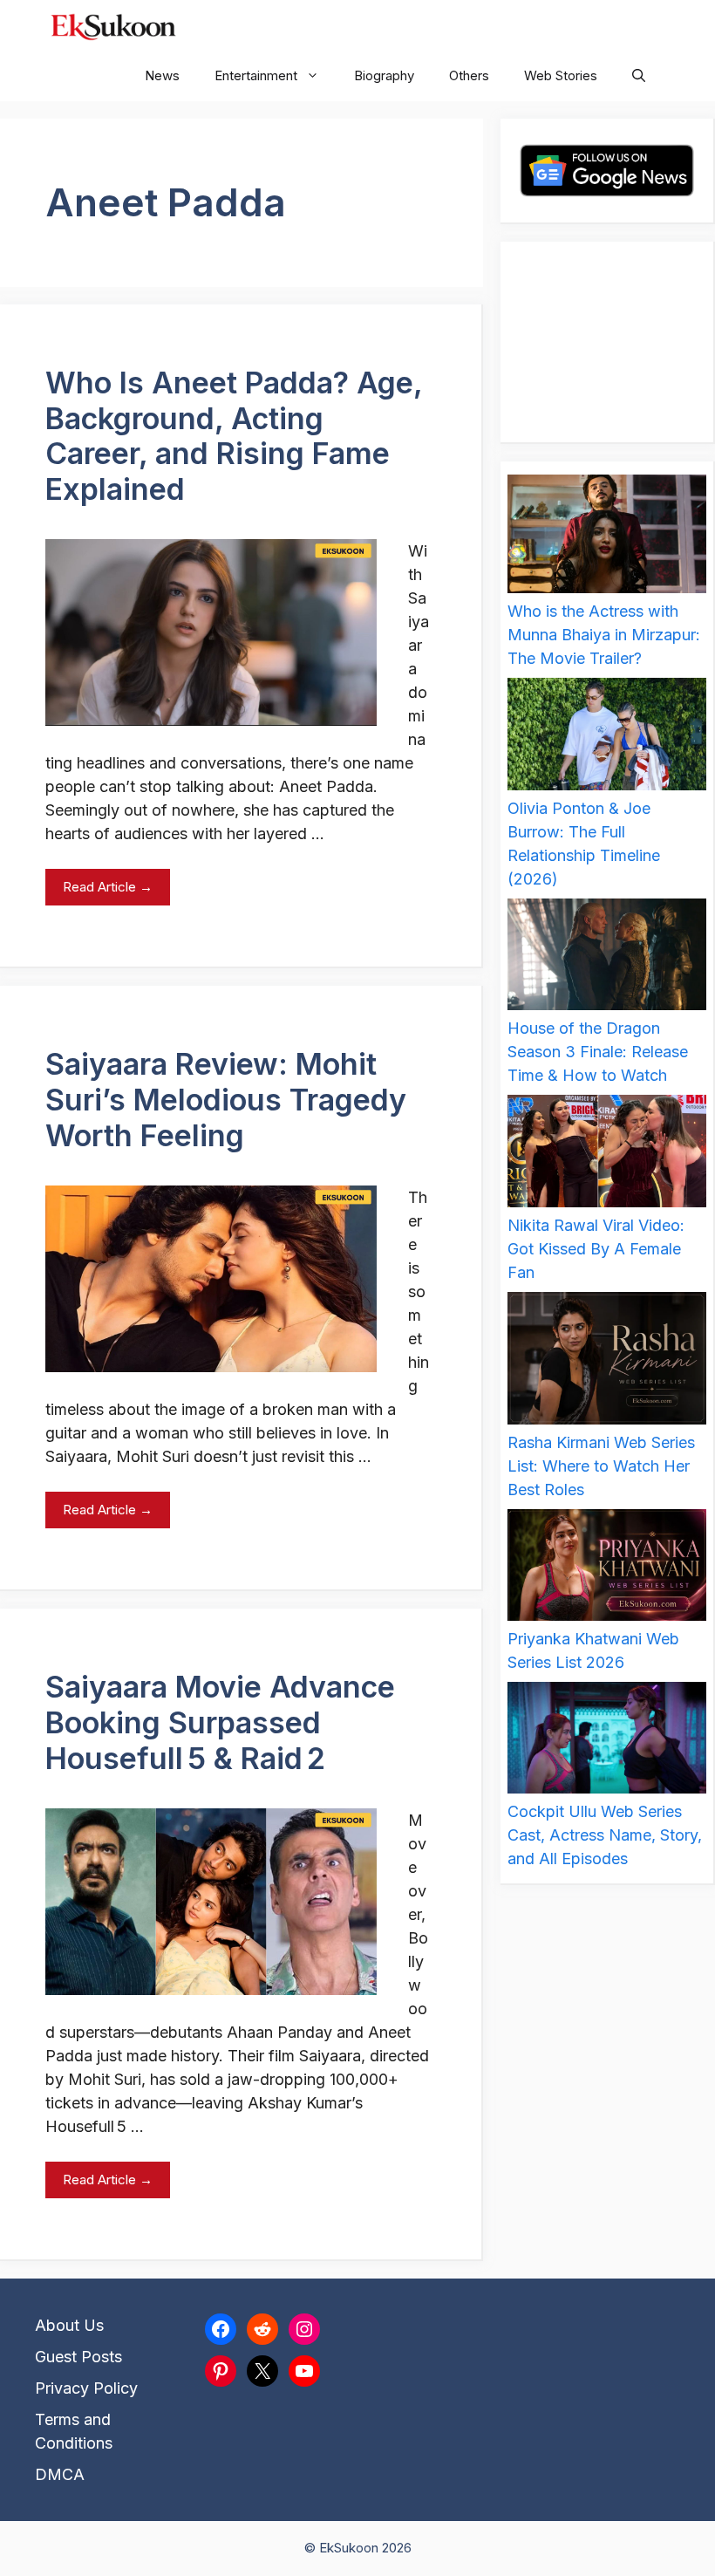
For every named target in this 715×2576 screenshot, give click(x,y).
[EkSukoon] (113, 25)
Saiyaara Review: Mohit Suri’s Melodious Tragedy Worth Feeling (226, 1100)
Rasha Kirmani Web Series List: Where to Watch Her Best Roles (601, 1466)
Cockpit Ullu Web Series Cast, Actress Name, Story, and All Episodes (605, 1835)
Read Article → (108, 887)
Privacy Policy (86, 2388)
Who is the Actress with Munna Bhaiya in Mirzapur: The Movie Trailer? (604, 635)
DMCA (60, 2474)
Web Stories (561, 75)
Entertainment (256, 75)
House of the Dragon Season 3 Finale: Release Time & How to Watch (598, 1052)
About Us (69, 2325)
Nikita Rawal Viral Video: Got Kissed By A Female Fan (596, 1249)
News (162, 75)
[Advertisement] (607, 342)
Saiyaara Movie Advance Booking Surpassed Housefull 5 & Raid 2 (220, 1722)
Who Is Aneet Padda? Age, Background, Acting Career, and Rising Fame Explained (234, 436)
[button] (639, 76)
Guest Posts (78, 2357)
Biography (384, 75)
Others (469, 75)
